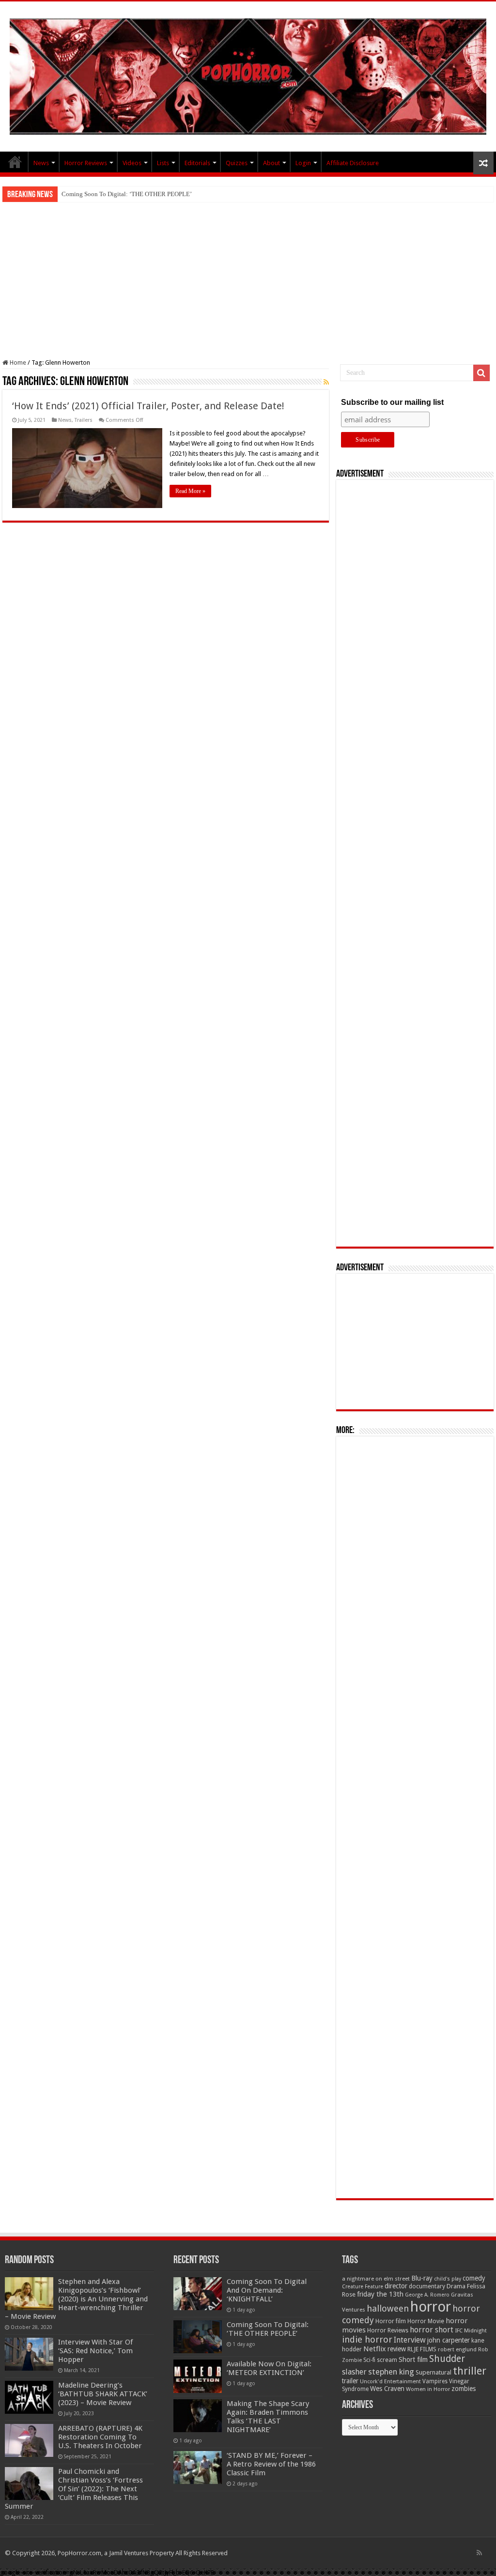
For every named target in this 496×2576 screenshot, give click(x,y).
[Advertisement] (248, 275)
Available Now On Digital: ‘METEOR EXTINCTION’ (269, 2368)
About (271, 163)
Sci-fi (369, 2360)
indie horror (367, 2339)
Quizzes (237, 163)
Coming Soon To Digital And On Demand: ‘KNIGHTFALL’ (267, 2290)
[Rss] (479, 2553)
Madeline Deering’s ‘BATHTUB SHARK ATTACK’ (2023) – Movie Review (103, 2394)
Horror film (391, 2321)
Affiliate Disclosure (353, 163)
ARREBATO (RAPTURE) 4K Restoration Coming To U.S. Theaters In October (100, 2437)
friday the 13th (380, 2294)
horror (431, 2307)
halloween (388, 2308)
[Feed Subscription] (326, 382)
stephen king (391, 2372)
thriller (470, 2371)
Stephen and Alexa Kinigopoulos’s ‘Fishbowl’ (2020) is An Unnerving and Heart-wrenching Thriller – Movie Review (76, 2299)
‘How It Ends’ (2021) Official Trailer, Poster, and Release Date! (148, 406)
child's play (448, 2279)
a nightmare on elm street (376, 2279)
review (397, 2349)
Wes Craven (387, 2389)
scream (387, 2360)
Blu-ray (422, 2278)
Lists (163, 163)
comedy (474, 2278)
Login (303, 163)
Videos (132, 163)
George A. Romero (427, 2295)
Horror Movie (426, 2321)
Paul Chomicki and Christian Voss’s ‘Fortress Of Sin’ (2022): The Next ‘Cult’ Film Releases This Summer (74, 2489)
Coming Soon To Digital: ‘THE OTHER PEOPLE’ (127, 194)
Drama (456, 2286)
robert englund (457, 2349)
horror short (432, 2330)
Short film (413, 2360)
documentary (427, 2286)
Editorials (197, 163)
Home (17, 362)
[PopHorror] (248, 75)
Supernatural (434, 2372)
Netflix (375, 2349)
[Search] (481, 373)
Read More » (190, 491)
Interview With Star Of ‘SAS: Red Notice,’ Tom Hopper (95, 2351)
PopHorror (15, 162)
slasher (354, 2372)
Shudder (447, 2359)
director (396, 2286)
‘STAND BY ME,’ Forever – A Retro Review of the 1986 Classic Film (271, 2464)
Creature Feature (363, 2287)
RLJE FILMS (422, 2349)
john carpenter (449, 2340)
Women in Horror (428, 2389)
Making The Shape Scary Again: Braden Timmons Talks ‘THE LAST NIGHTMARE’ (268, 2417)
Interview (410, 2340)
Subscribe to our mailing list (392, 402)
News (41, 163)
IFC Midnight (471, 2330)
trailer (350, 2381)
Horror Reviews (86, 163)
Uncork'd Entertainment (390, 2382)
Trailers (84, 420)
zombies (464, 2389)
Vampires (435, 2381)
